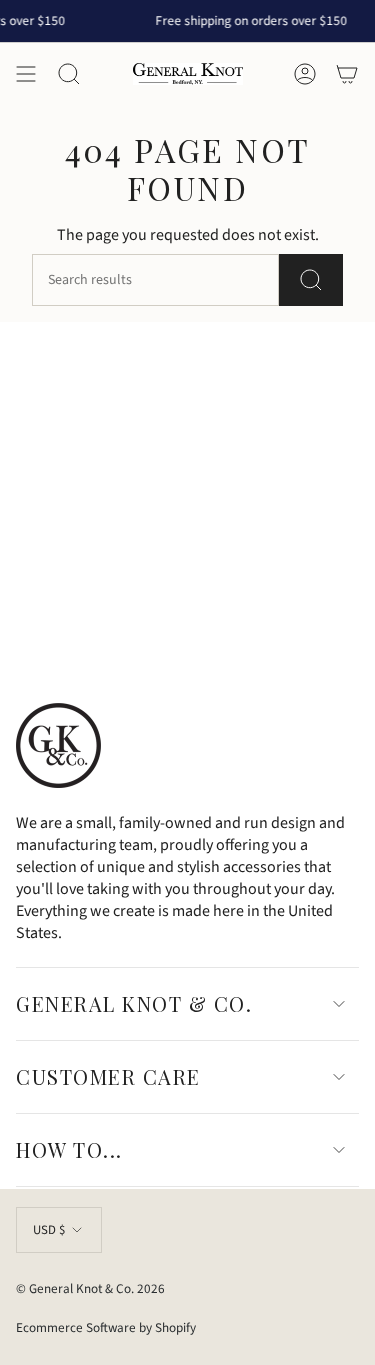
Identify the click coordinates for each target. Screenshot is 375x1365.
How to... (69, 1149)
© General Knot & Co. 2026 (90, 1288)
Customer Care (108, 1076)
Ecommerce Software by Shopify (106, 1327)
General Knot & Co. (134, 1003)
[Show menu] (26, 74)
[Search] (311, 280)
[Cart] (347, 74)
